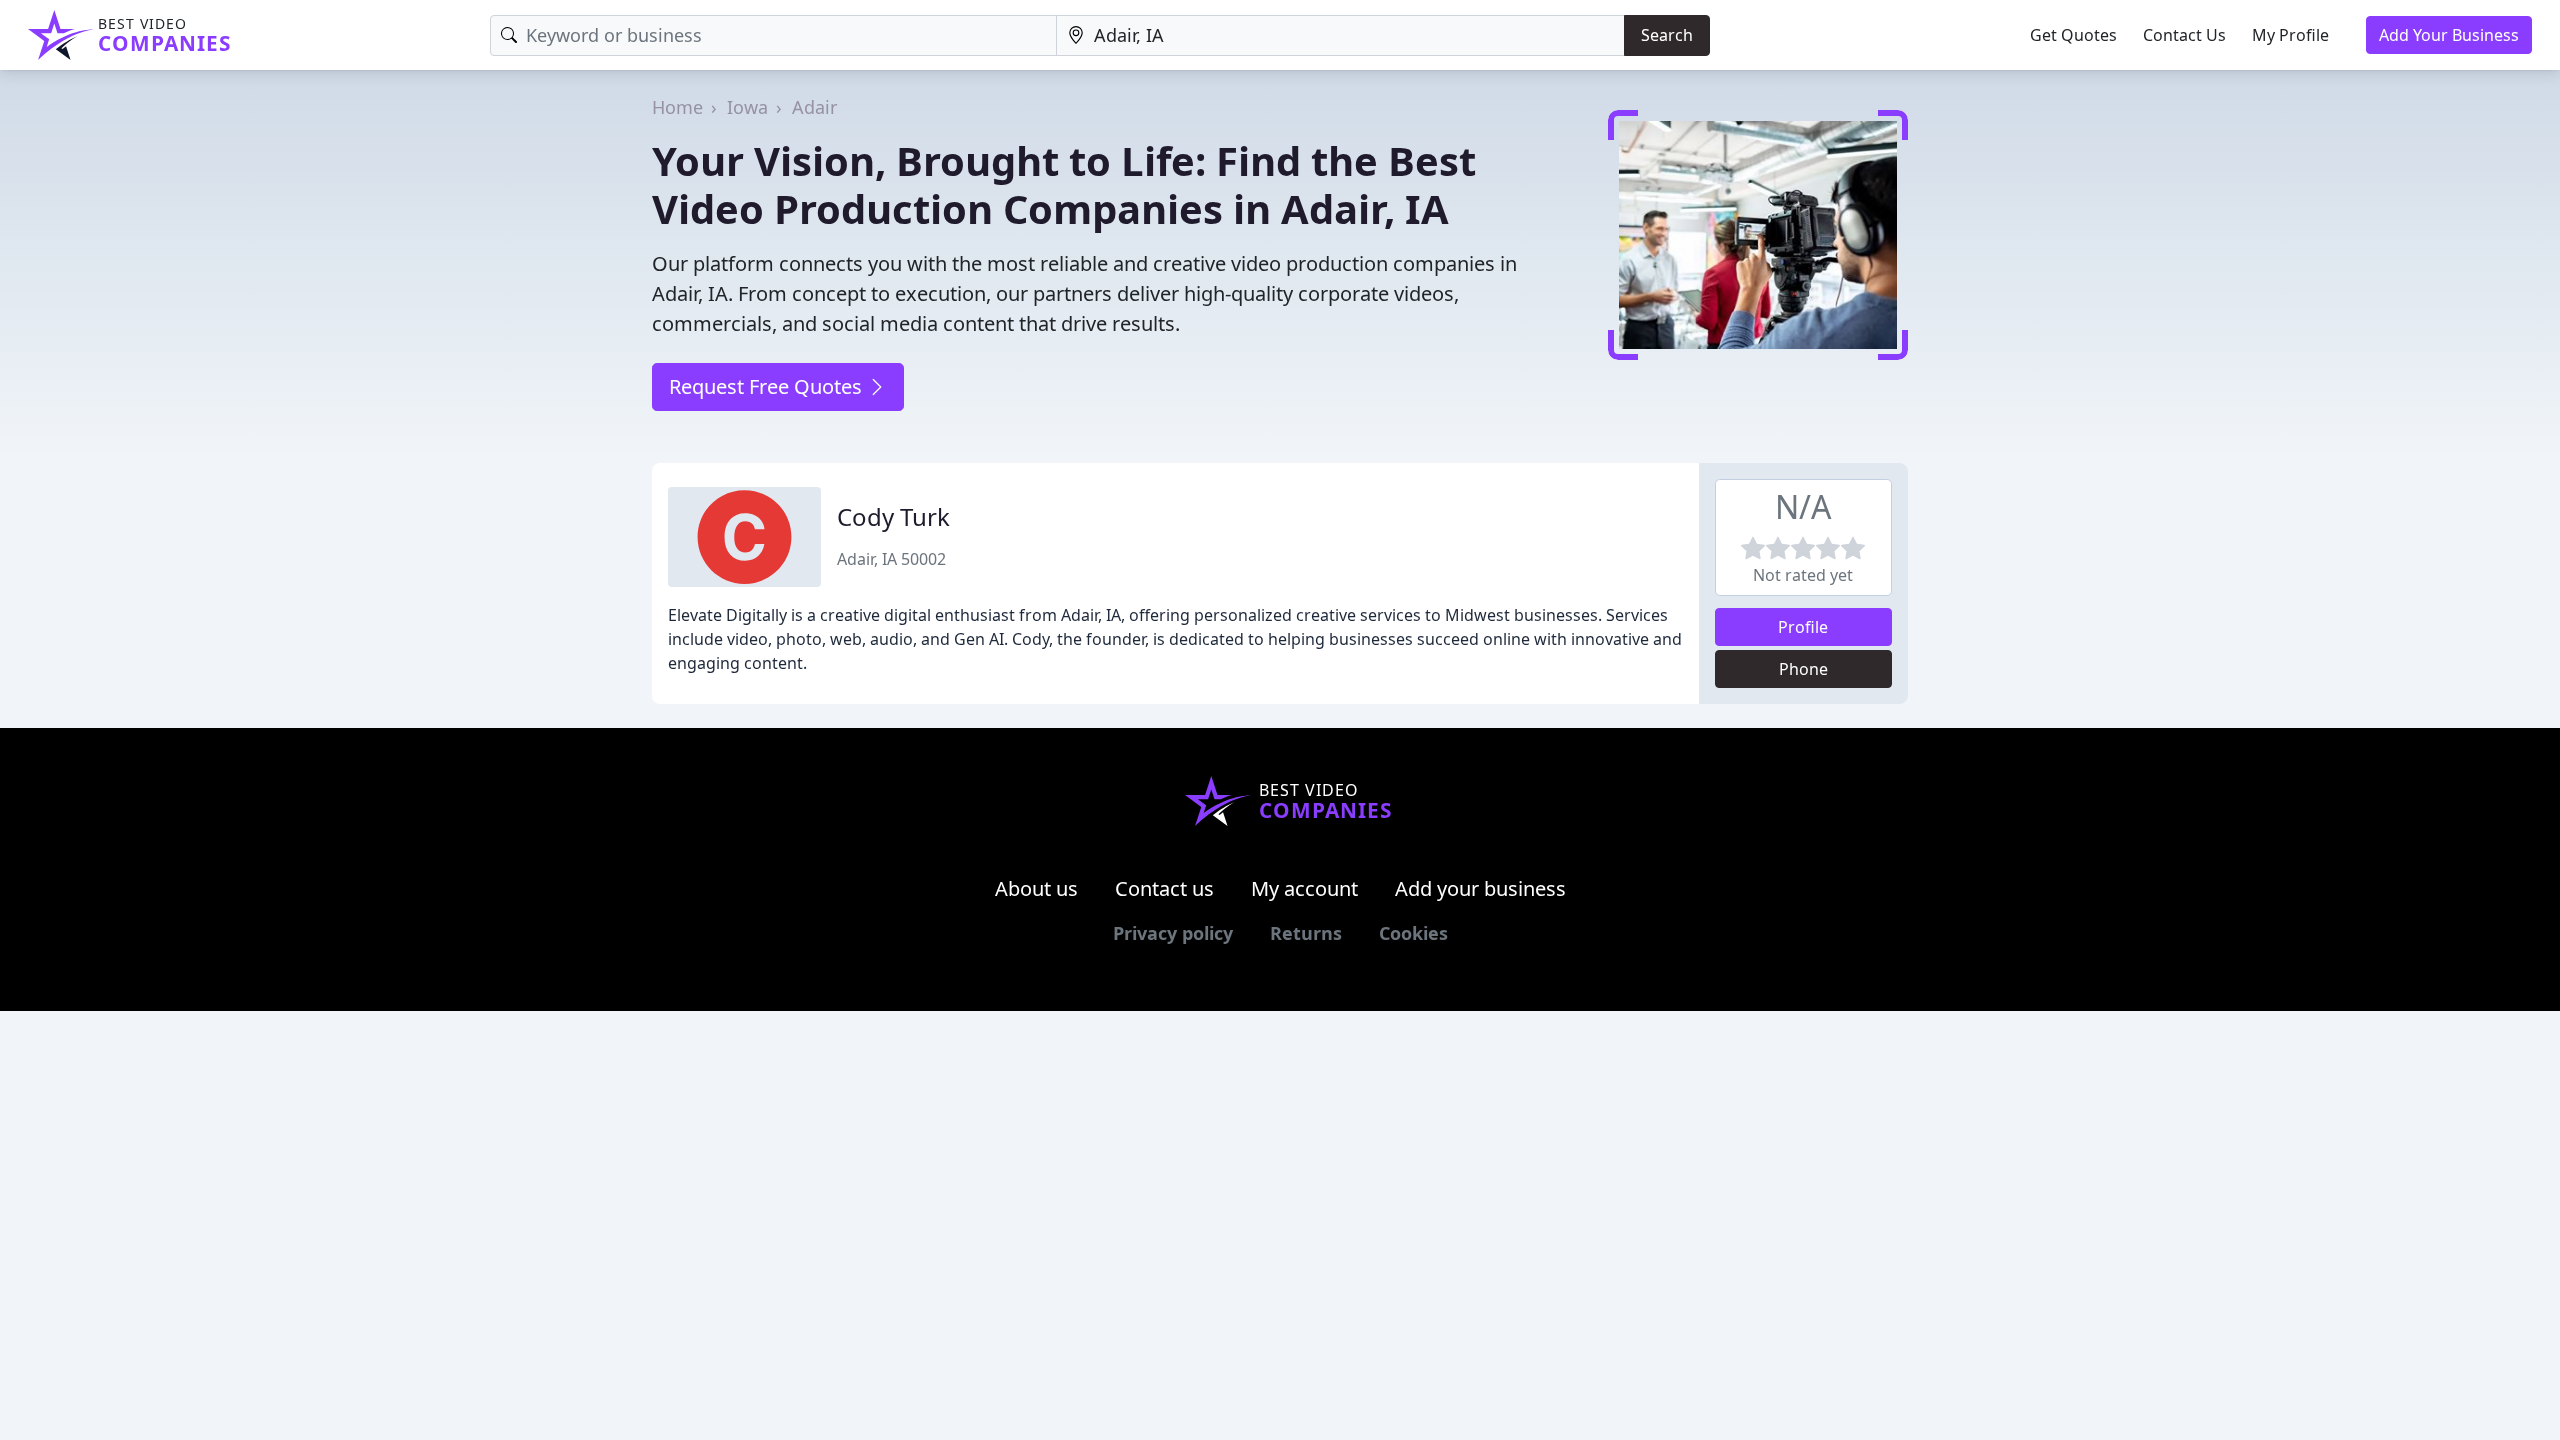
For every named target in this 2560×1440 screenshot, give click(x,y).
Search (1667, 35)
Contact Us (2184, 35)
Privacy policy (1173, 933)
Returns (1306, 933)
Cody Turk (893, 516)
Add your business (1480, 888)
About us (1036, 888)
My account (1304, 888)
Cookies (1413, 933)
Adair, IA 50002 (891, 559)
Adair (814, 107)
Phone (1803, 669)
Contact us (1164, 888)
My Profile (2290, 35)
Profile (1803, 627)
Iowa (747, 107)
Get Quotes (2073, 35)
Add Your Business (2449, 35)
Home (677, 107)
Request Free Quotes (768, 386)
